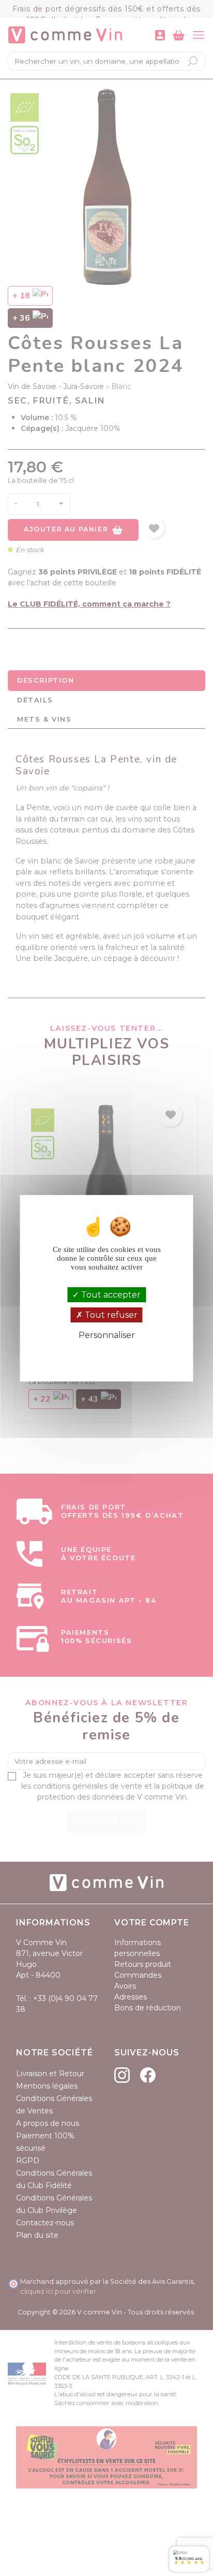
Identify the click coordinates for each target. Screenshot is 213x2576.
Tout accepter (110, 1295)
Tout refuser (110, 1315)
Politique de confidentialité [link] (107, 1353)
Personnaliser (107, 1335)
